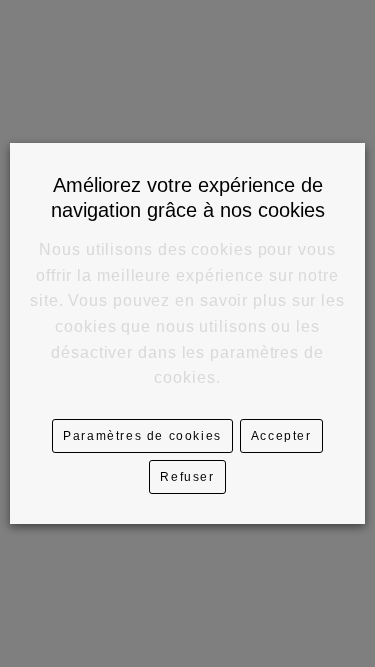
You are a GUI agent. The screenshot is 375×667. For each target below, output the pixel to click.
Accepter (281, 436)
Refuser (187, 477)
